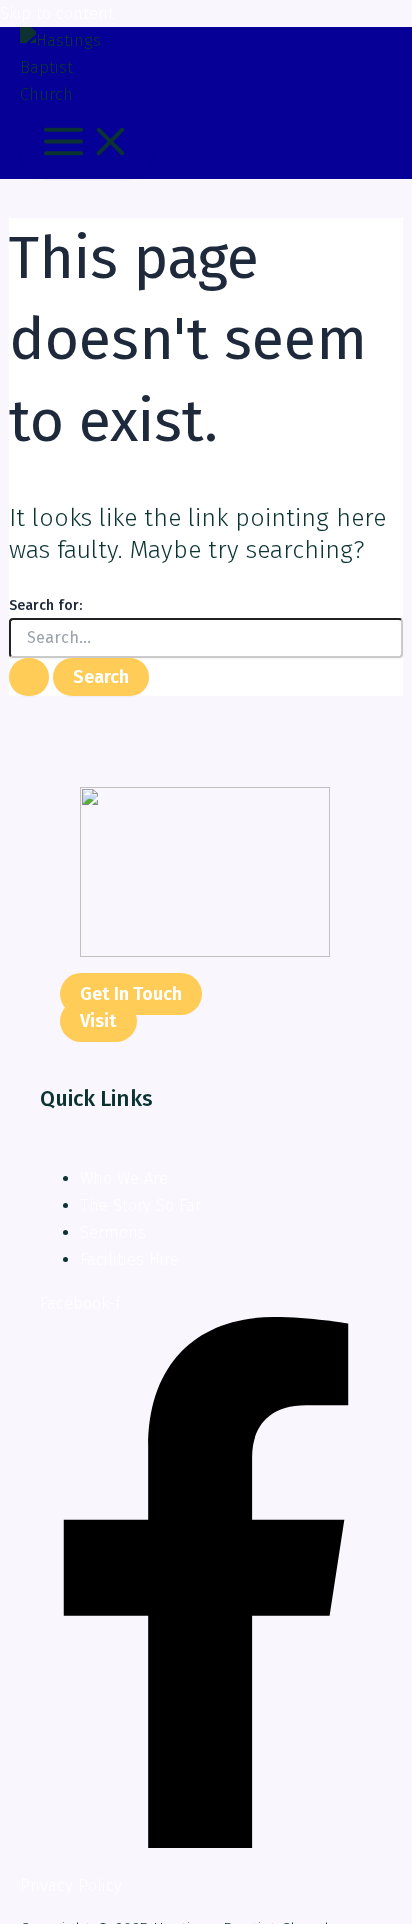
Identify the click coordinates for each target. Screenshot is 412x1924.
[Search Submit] (29, 677)
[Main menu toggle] (87, 143)
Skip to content (57, 13)
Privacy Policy (71, 1885)
